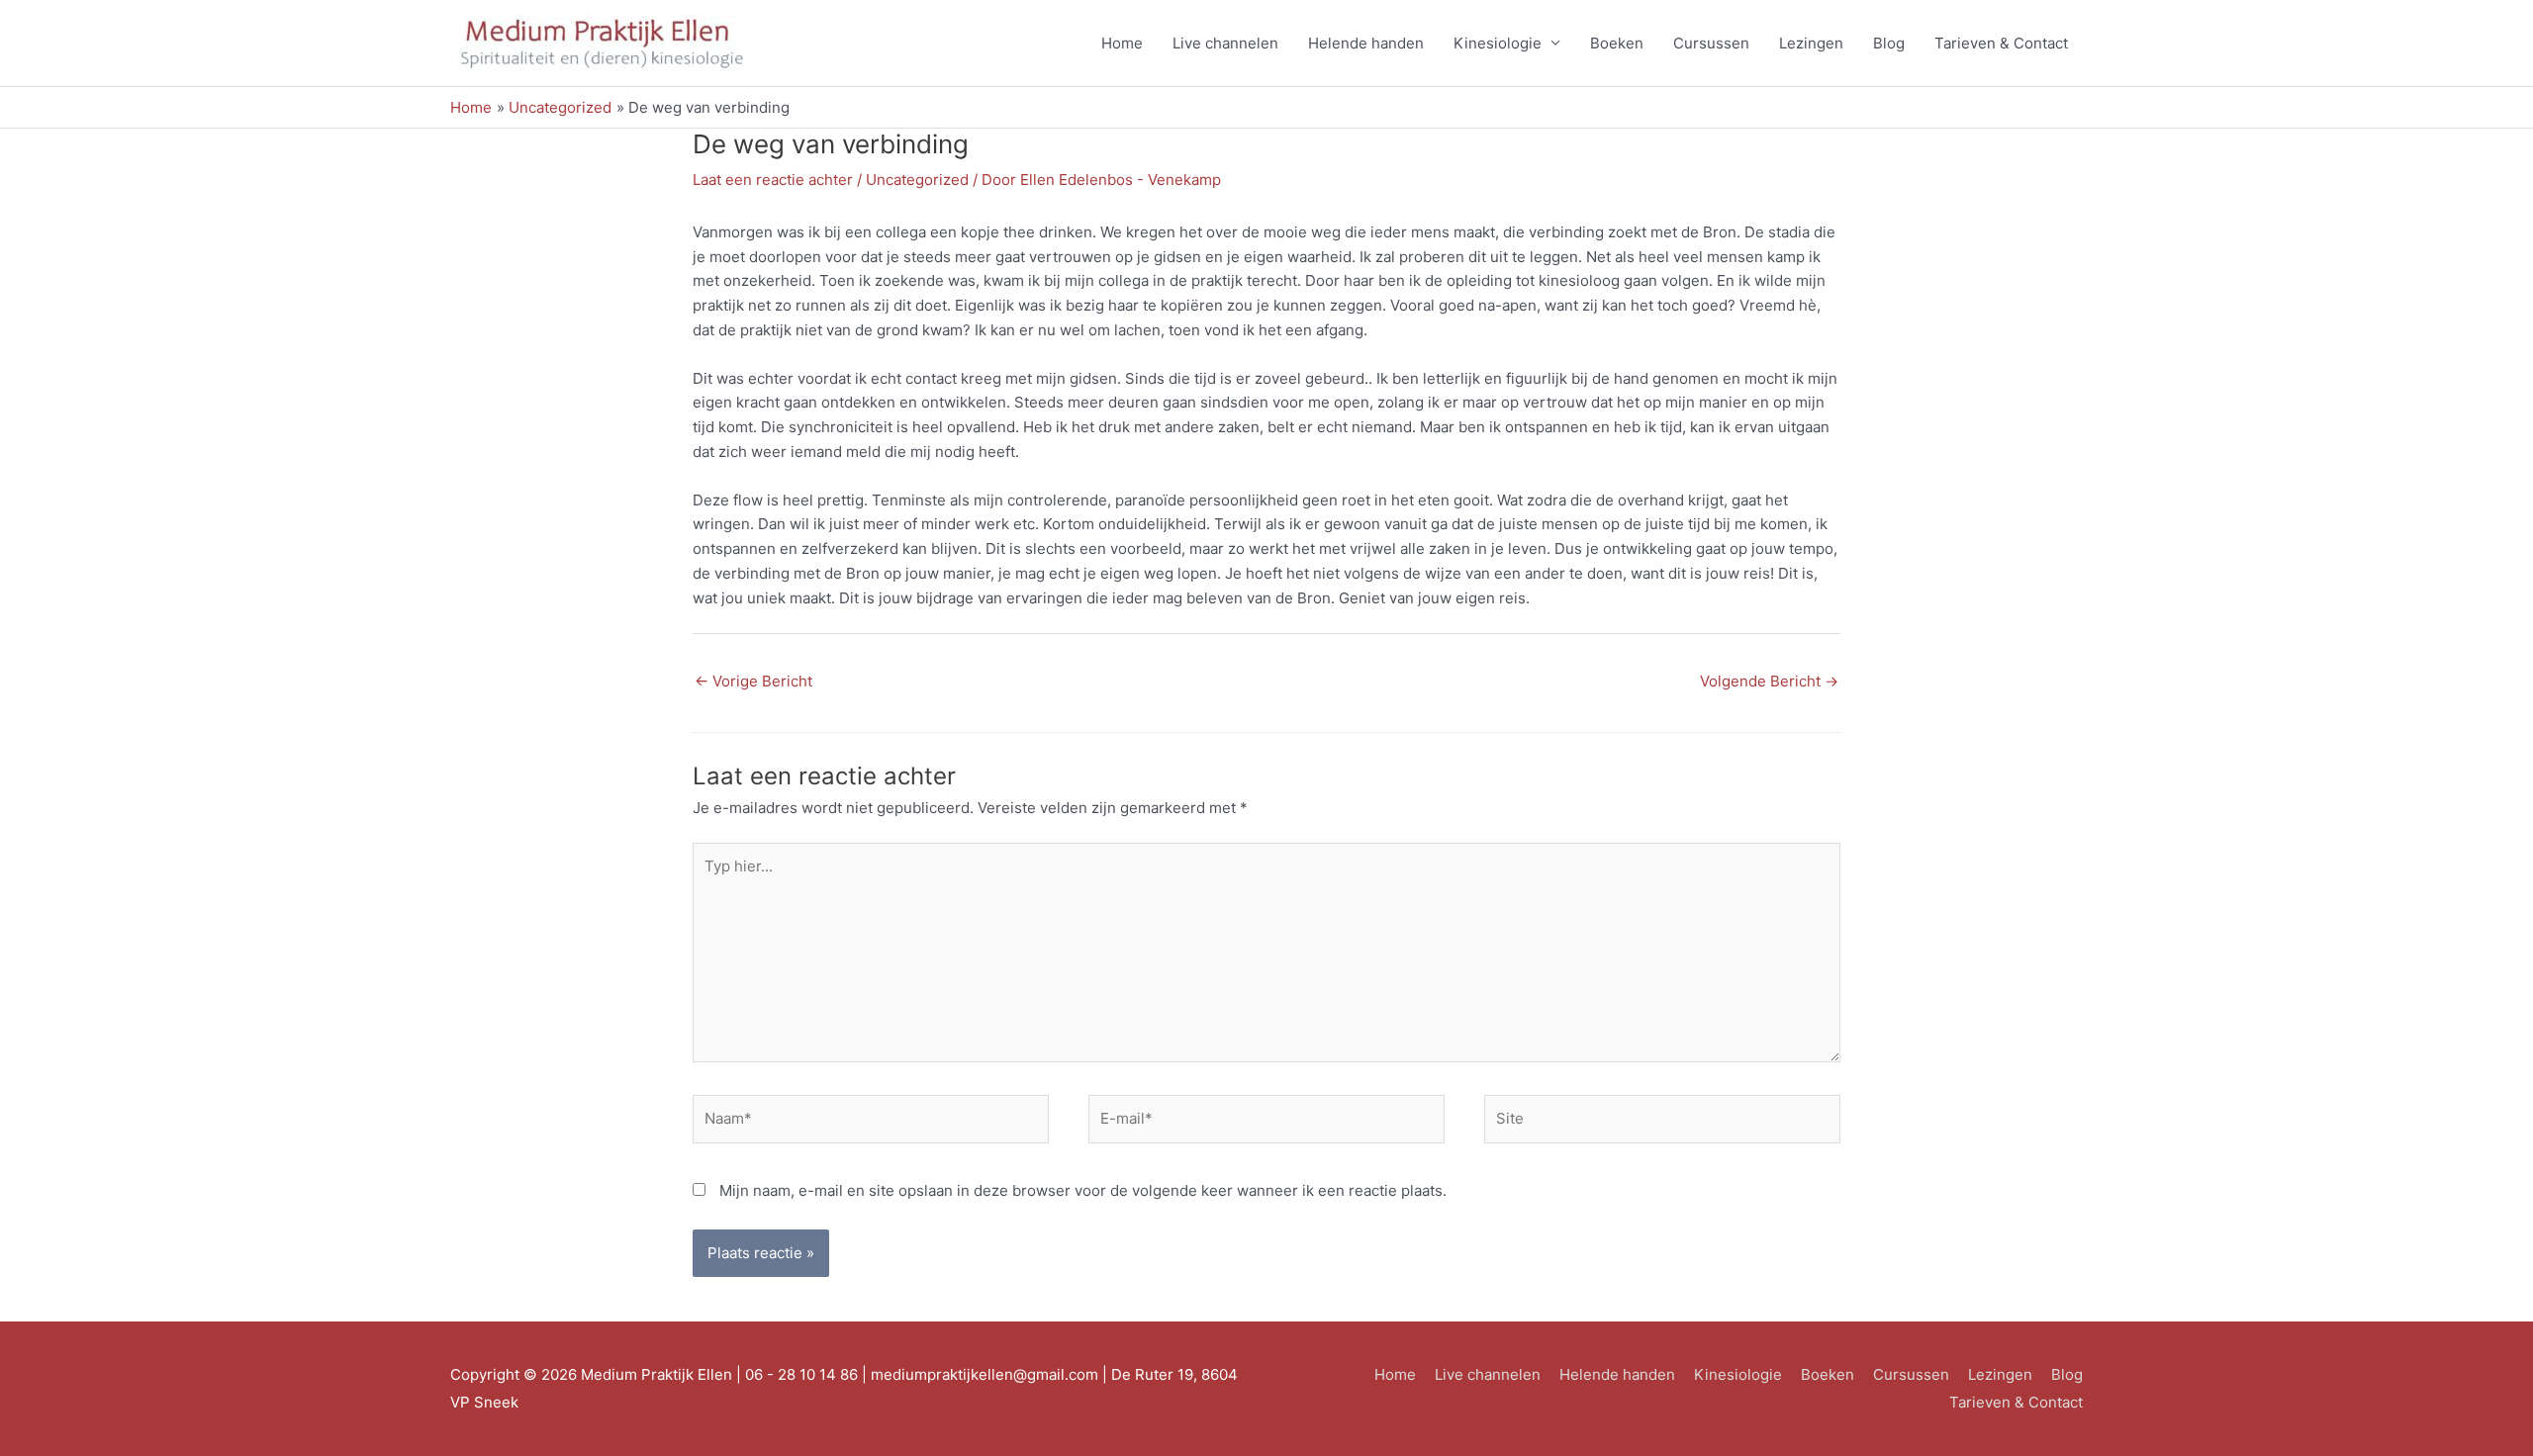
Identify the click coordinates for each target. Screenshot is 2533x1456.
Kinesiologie (1498, 43)
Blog (1889, 43)
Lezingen (1811, 43)
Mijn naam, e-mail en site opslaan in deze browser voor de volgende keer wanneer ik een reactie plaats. (1083, 1190)
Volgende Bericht (1769, 681)
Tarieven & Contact (2001, 43)
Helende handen (1366, 43)
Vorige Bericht (753, 681)
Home (1122, 43)
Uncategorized (917, 180)
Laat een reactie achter (773, 180)
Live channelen (1225, 43)
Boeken (1617, 43)
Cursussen (1711, 43)
